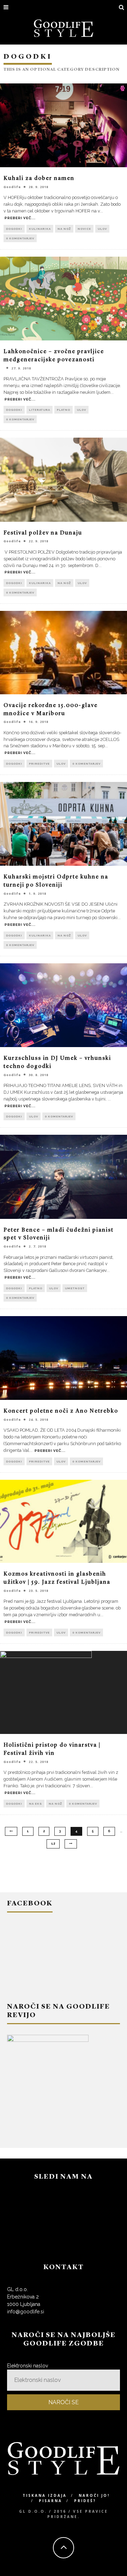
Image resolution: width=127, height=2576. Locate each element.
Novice (84, 229)
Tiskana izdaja (45, 2495)
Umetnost (75, 1288)
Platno (64, 410)
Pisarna (50, 2501)
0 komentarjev (20, 238)
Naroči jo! (94, 2495)
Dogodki (14, 229)
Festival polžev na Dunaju (43, 533)
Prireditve (39, 764)
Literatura (40, 410)
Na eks (35, 1804)
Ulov (102, 229)
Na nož (64, 229)
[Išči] (122, 8)
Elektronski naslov (28, 2366)
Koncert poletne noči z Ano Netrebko (61, 1411)
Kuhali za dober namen (39, 179)
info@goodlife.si (26, 2312)
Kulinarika (40, 229)
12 (53, 1844)
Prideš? (85, 2501)
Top (121, 2570)
